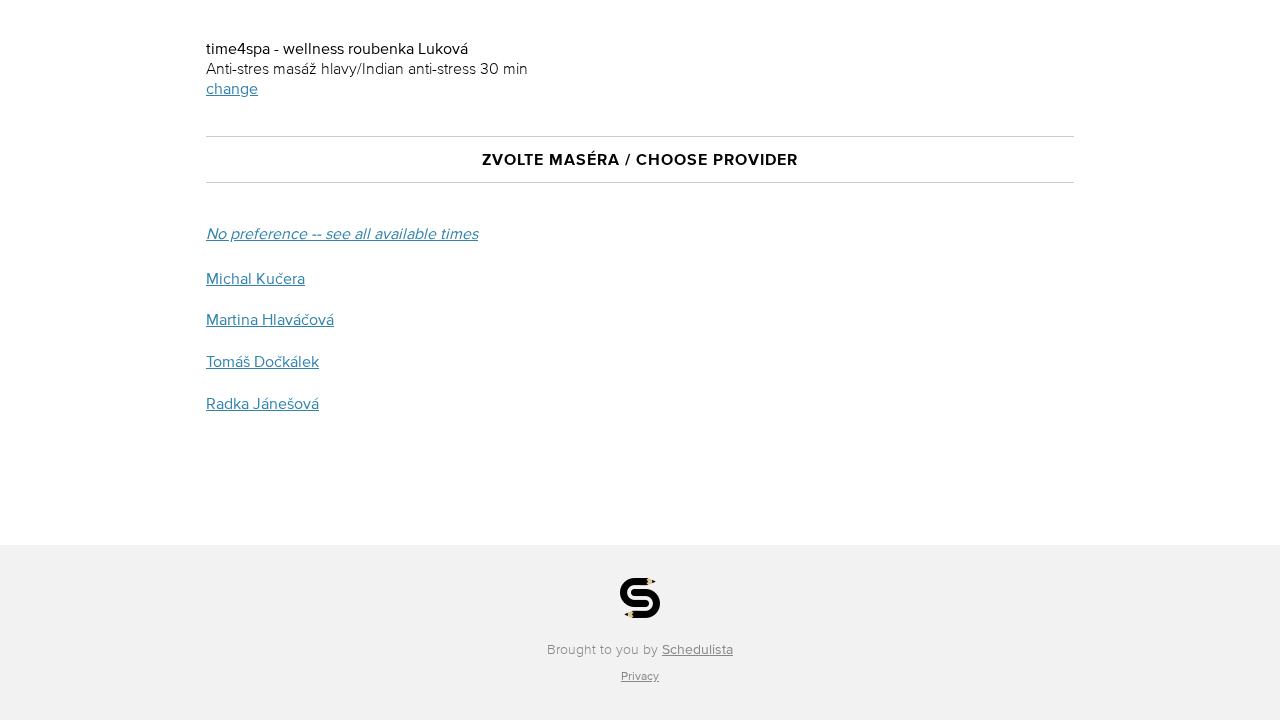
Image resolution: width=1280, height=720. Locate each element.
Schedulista (697, 649)
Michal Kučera (255, 278)
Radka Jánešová (262, 403)
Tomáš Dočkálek (262, 361)
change (232, 88)
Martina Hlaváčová (270, 319)
